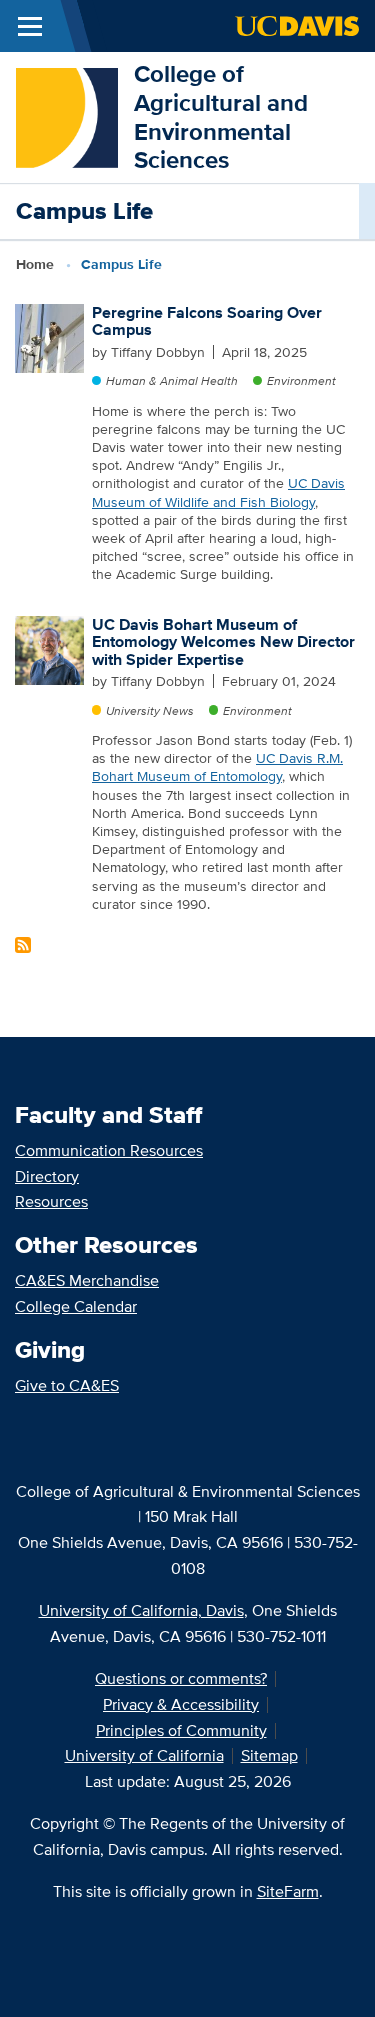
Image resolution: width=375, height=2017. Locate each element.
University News (150, 710)
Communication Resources (109, 1150)
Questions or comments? (181, 1678)
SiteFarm (288, 1891)
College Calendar (76, 1306)
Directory (47, 1176)
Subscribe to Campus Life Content (23, 945)
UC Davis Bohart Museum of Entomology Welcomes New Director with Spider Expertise (223, 642)
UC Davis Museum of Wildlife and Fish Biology (218, 492)
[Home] (67, 115)
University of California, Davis (141, 1610)
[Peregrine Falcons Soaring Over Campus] (49, 337)
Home (35, 264)
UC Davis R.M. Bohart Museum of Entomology (217, 767)
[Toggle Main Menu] (30, 26)
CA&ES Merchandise (87, 1280)
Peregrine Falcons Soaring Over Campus (207, 321)
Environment (301, 380)
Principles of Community (181, 1730)
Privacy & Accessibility (181, 1704)
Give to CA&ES (67, 1385)
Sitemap (269, 1755)
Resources (51, 1201)
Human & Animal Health (172, 380)
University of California (144, 1755)
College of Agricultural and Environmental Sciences (221, 116)
